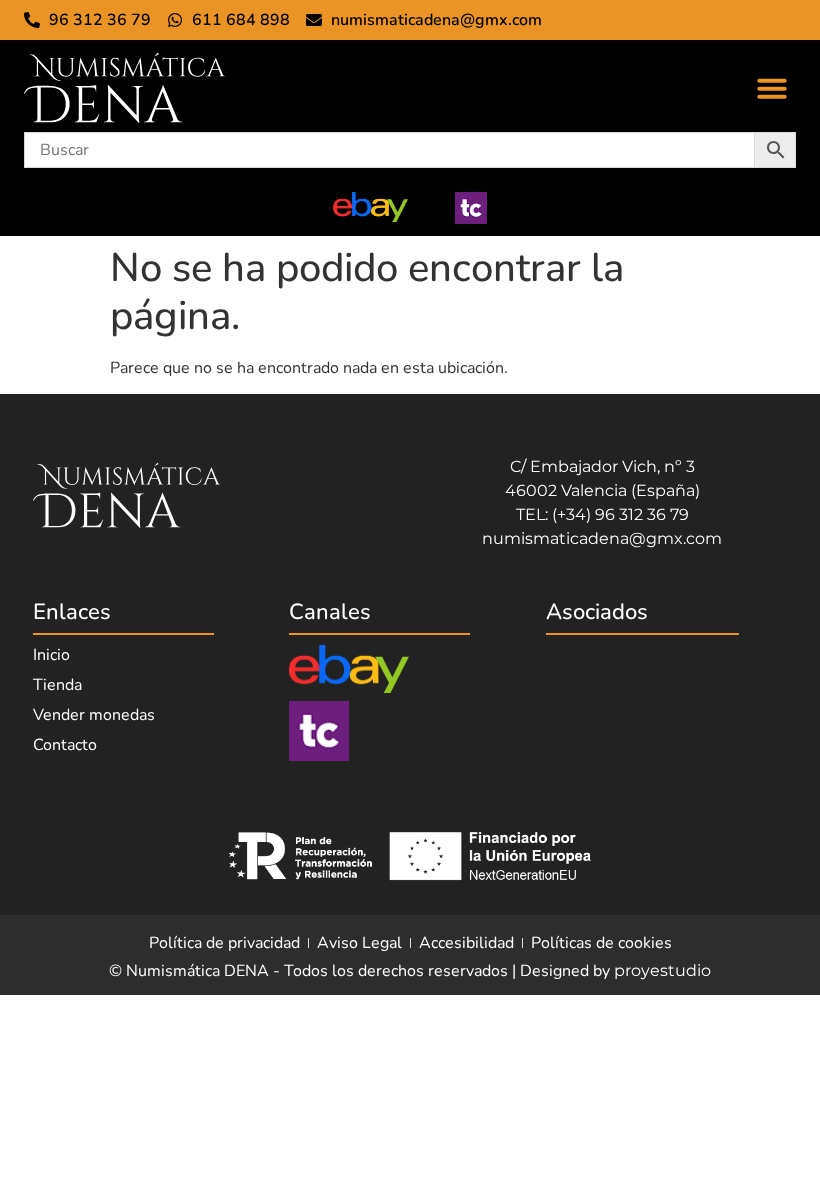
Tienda (57, 685)
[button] (772, 88)
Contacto (65, 745)
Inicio (51, 655)
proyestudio (662, 970)
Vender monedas (94, 715)
